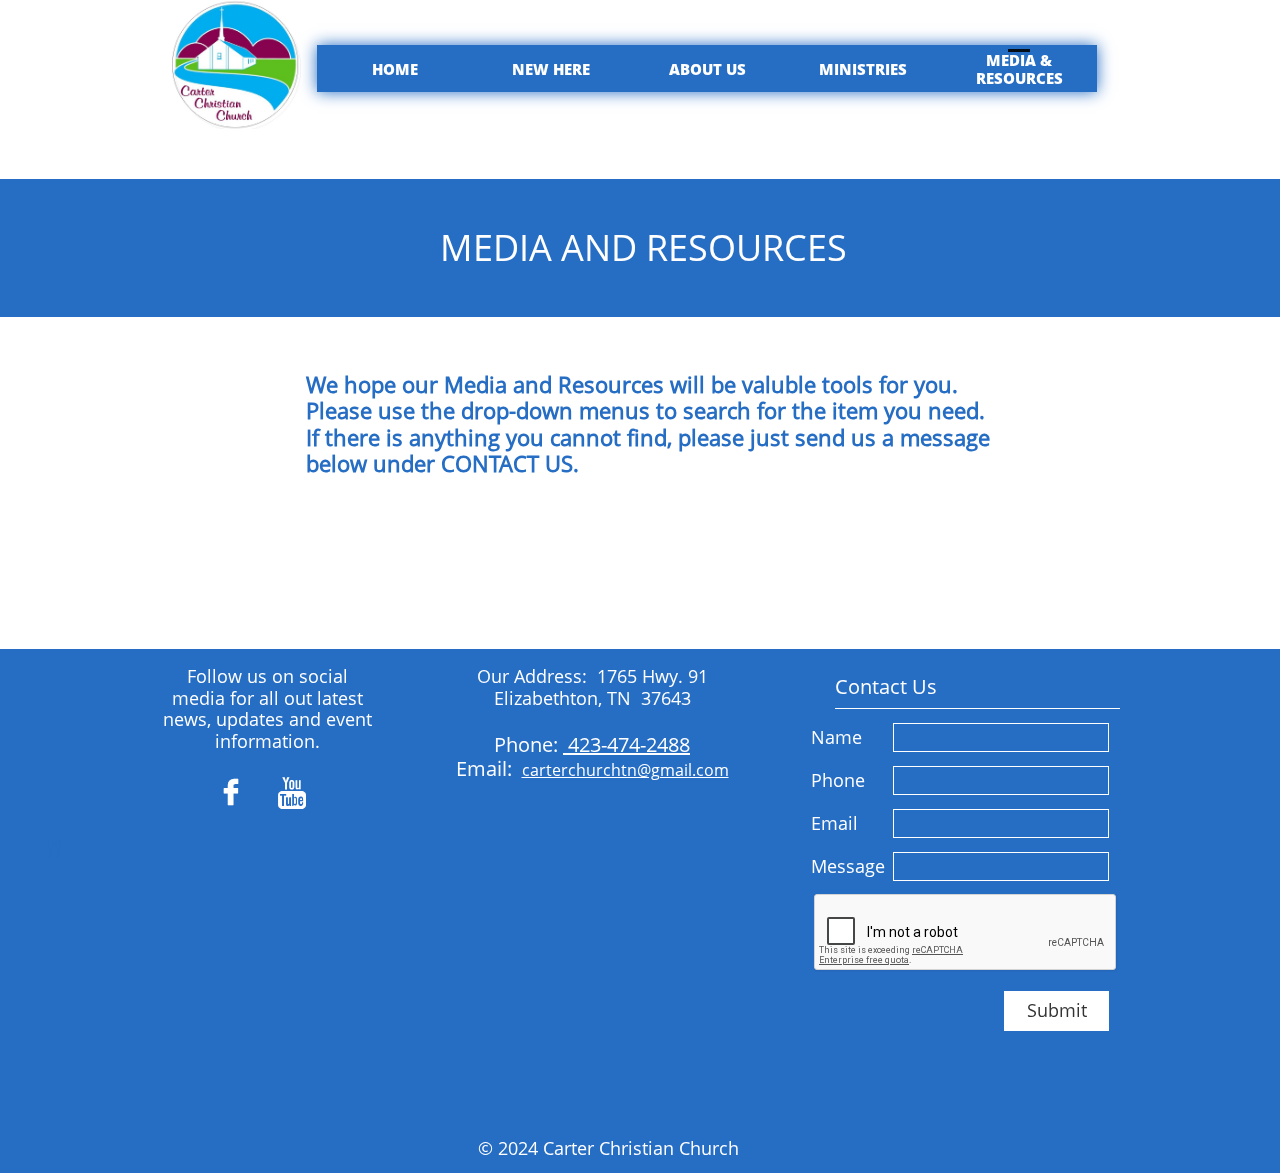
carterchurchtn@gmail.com (625, 770)
